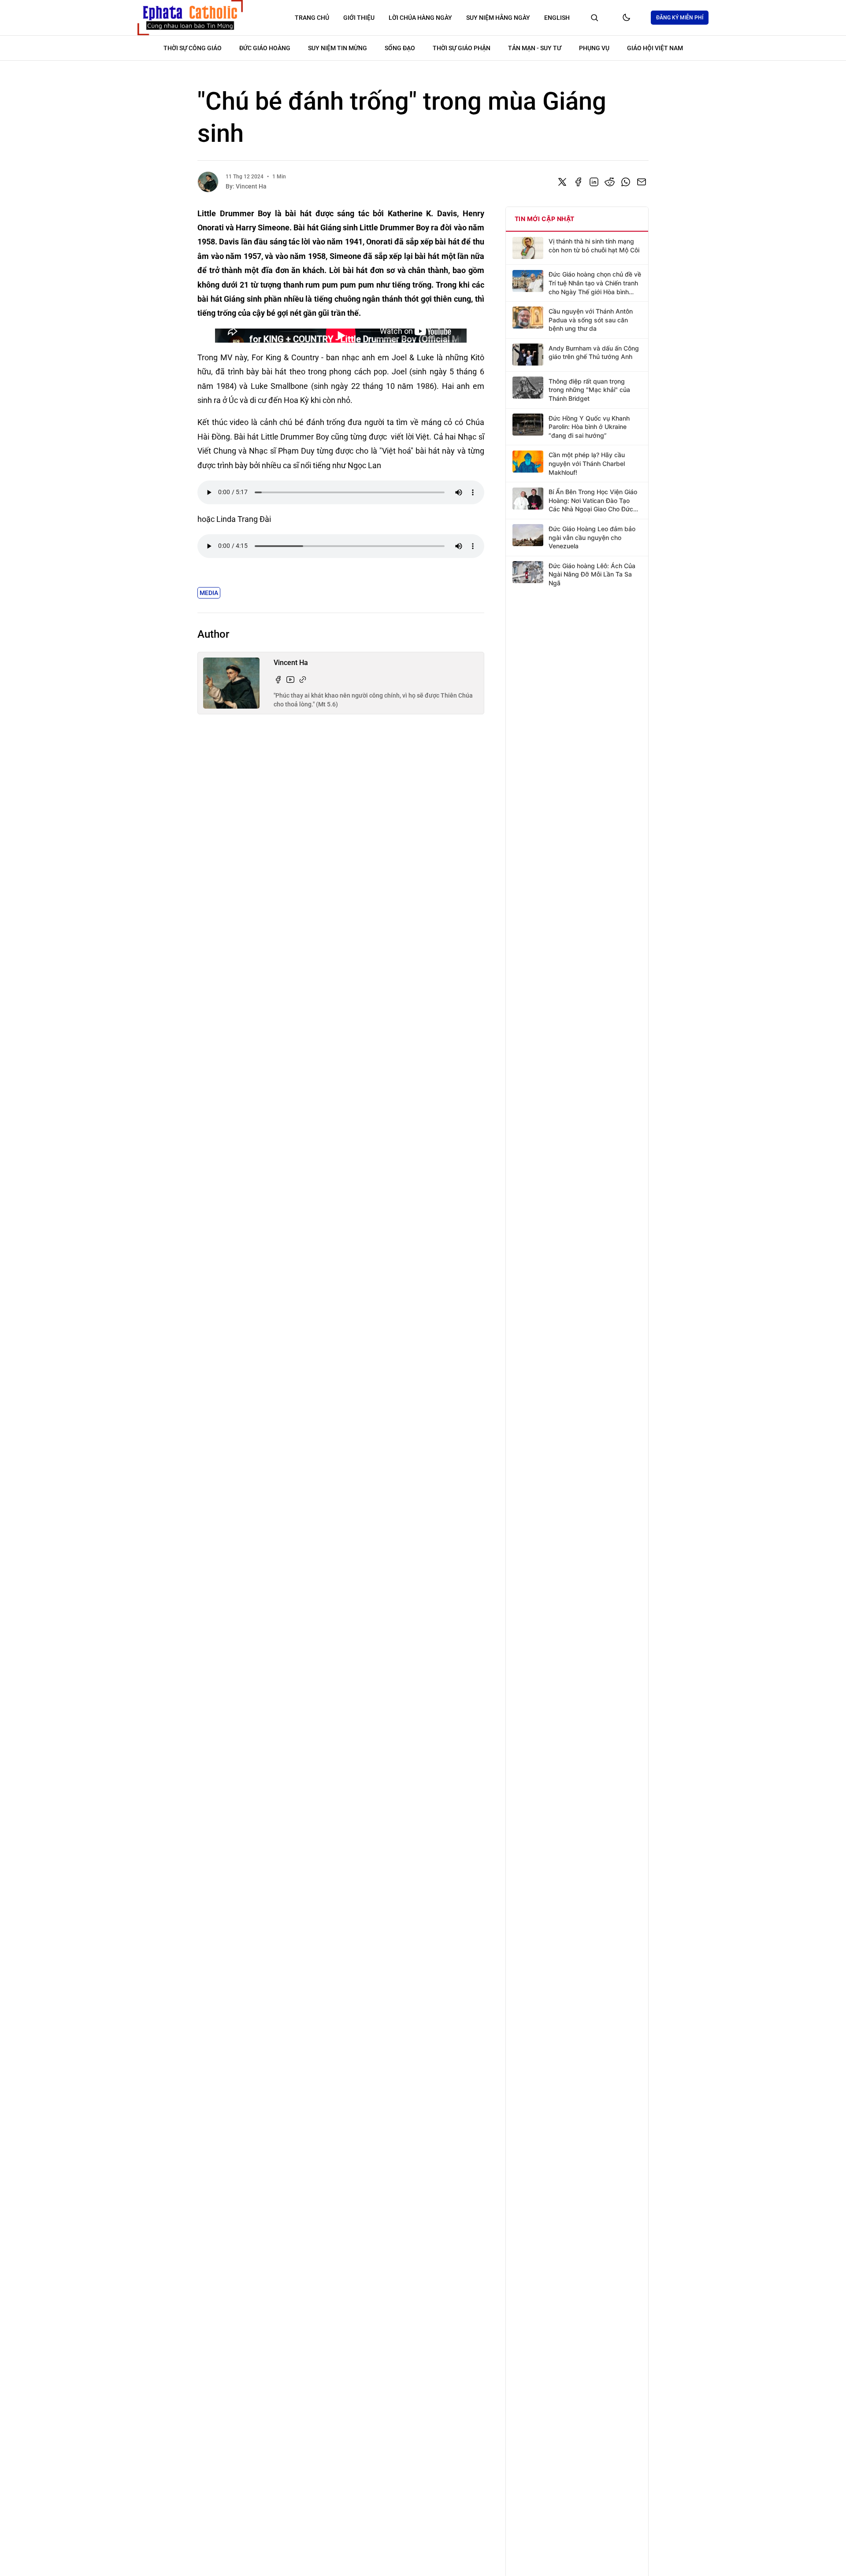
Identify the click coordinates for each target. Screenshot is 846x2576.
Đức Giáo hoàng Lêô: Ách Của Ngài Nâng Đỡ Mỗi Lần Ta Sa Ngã (592, 574)
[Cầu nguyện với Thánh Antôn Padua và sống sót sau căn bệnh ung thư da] (528, 318)
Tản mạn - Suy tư (535, 48)
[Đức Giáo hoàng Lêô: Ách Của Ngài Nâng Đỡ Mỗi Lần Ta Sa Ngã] (528, 572)
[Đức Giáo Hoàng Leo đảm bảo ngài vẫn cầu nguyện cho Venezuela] (528, 535)
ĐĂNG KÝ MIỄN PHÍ (680, 18)
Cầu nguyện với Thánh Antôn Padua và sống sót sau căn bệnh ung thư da (591, 319)
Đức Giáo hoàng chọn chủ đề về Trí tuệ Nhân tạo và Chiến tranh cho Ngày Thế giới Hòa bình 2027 (595, 283)
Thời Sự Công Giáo (193, 48)
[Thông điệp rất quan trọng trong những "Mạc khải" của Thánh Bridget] (528, 388)
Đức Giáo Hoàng (265, 48)
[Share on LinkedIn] (594, 182)
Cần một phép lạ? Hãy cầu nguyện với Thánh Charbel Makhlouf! (587, 463)
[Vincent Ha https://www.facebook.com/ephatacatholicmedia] (278, 680)
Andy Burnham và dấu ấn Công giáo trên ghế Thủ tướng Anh (594, 352)
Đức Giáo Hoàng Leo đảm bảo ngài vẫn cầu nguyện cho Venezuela (592, 537)
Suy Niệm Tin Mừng (338, 48)
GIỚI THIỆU (359, 18)
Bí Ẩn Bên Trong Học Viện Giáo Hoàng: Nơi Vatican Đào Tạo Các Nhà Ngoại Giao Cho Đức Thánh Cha (593, 501)
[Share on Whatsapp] (626, 182)
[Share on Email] (642, 182)
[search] (594, 18)
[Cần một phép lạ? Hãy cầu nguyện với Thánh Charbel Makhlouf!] (528, 462)
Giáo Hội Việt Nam (655, 48)
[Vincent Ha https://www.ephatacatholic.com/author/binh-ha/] (303, 680)
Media (209, 593)
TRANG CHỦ (312, 18)
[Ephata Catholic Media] (190, 18)
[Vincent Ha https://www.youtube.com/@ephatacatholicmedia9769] (290, 680)
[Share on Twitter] (562, 182)
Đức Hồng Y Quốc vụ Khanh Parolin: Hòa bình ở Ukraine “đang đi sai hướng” (589, 426)
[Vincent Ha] (208, 182)
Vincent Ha (251, 186)
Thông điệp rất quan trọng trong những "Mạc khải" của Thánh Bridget (589, 389)
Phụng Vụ (594, 48)
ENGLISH (557, 18)
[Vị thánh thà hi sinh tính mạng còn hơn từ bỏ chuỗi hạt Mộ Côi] (528, 248)
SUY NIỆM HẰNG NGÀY (498, 18)
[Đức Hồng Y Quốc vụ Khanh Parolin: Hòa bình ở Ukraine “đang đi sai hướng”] (528, 425)
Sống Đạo (400, 48)
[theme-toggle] (626, 18)
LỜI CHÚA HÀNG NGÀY (420, 18)
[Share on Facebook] (578, 182)
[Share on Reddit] (610, 182)
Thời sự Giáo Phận (462, 48)
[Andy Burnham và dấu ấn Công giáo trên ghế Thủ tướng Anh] (528, 355)
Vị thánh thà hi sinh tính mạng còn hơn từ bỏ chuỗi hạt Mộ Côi (594, 246)
